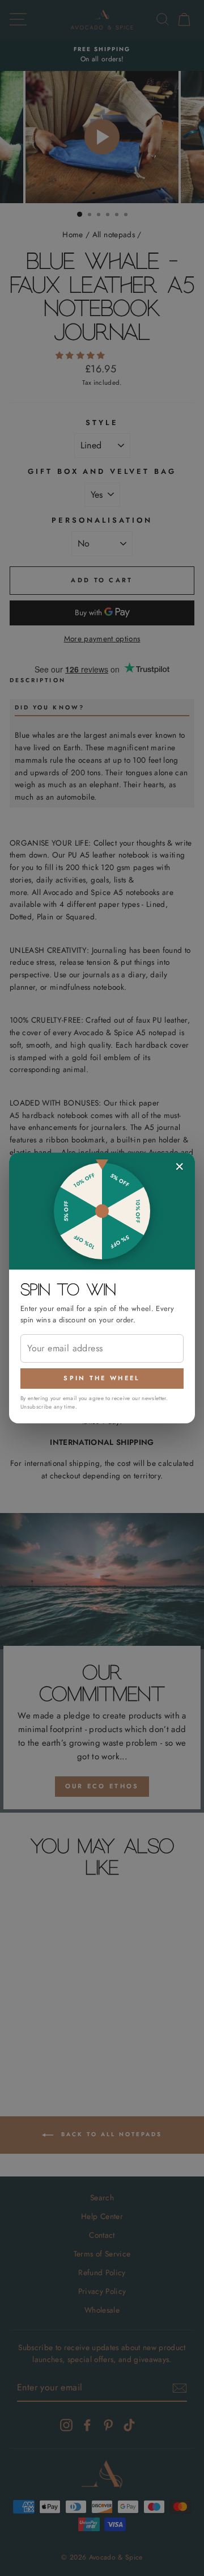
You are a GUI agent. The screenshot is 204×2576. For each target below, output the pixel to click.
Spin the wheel (102, 1378)
